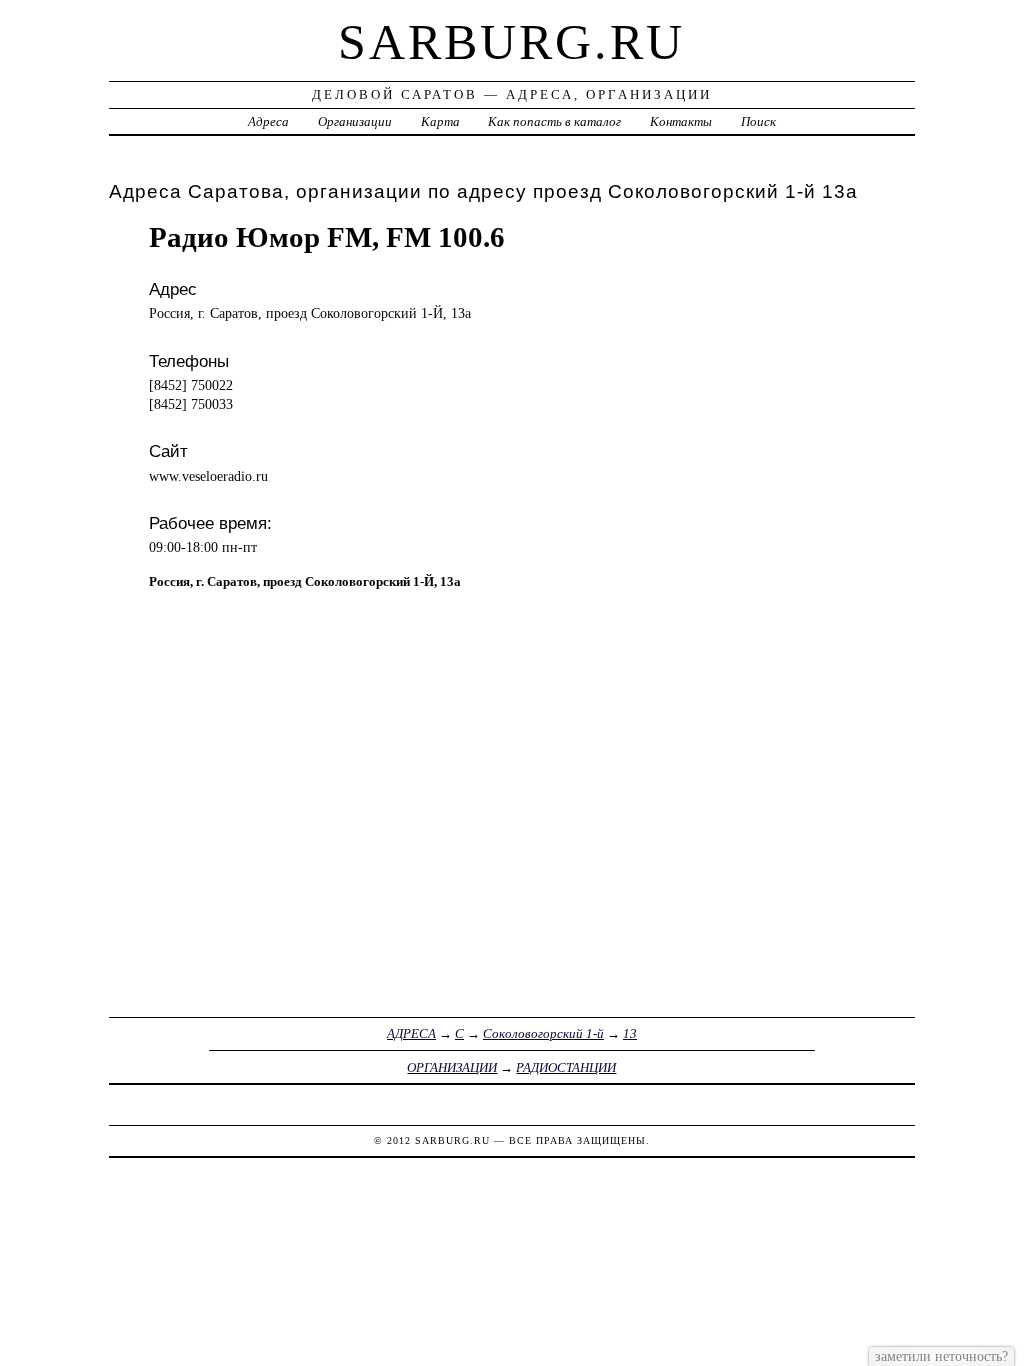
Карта (440, 121)
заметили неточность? (941, 1356)
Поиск (758, 121)
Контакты (681, 121)
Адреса (268, 121)
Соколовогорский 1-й (543, 1033)
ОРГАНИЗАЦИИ (452, 1067)
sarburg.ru (511, 42)
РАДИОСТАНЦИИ (566, 1067)
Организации (355, 121)
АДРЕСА (411, 1033)
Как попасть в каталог (554, 121)
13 (630, 1033)
